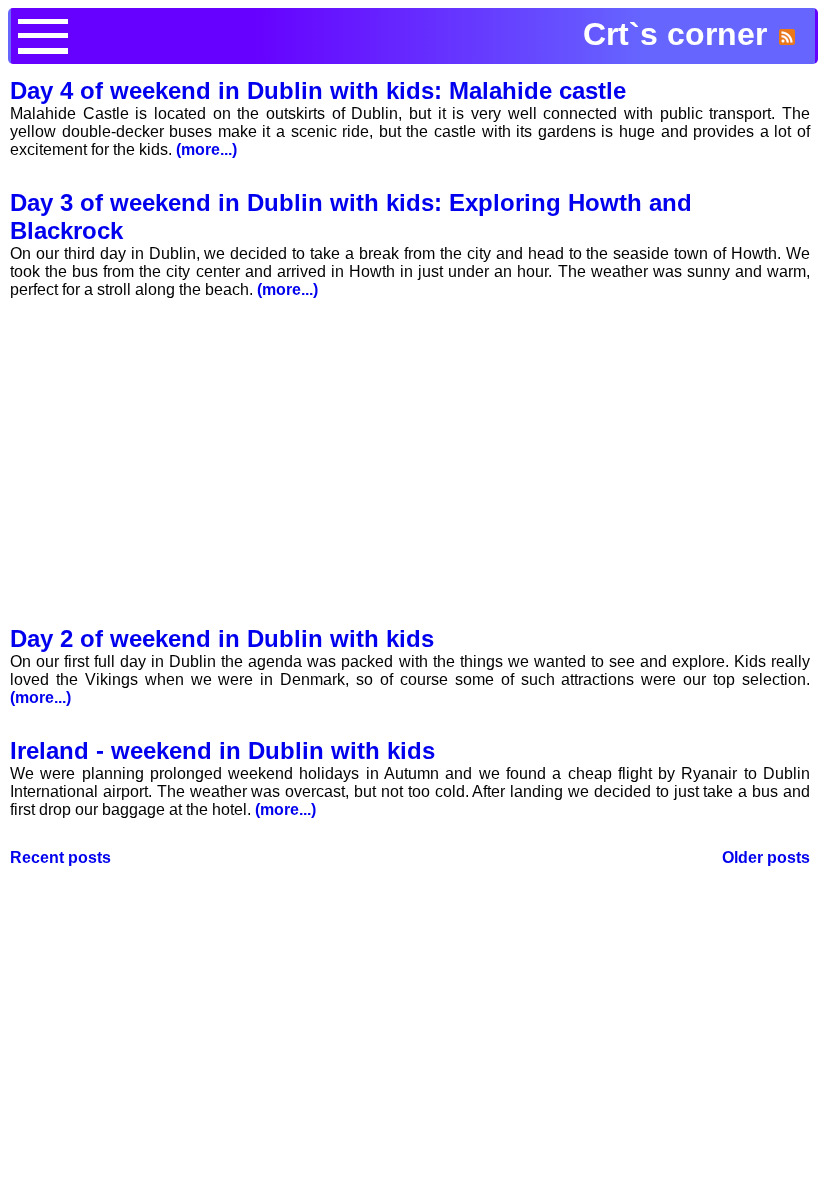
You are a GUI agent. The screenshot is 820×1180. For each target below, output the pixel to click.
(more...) (204, 149)
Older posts (766, 857)
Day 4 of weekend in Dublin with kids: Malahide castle (318, 90)
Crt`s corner (675, 34)
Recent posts (60, 857)
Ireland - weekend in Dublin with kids (222, 750)
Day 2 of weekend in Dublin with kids (222, 638)
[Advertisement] (410, 469)
